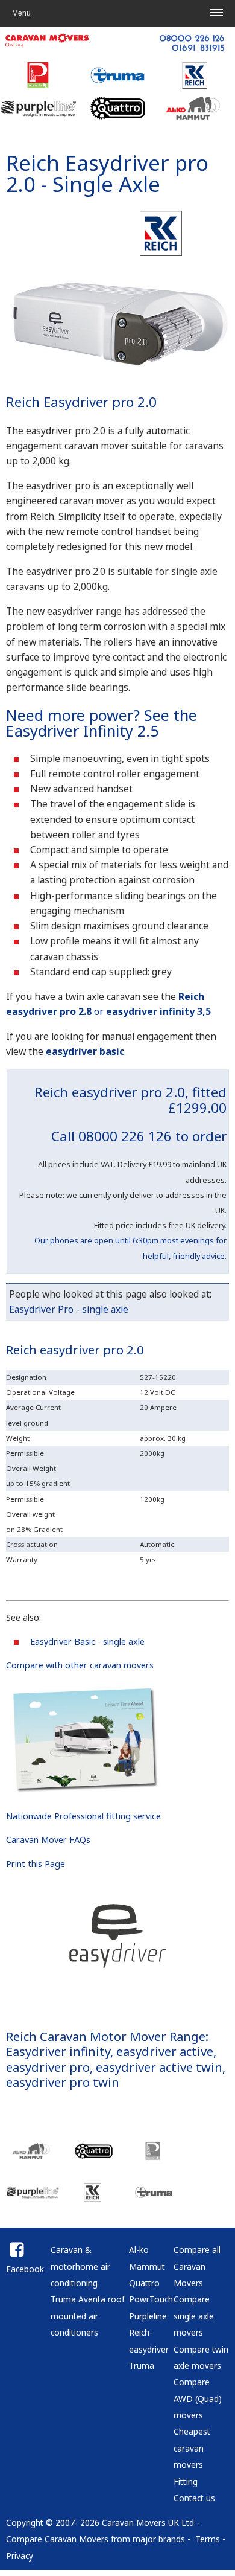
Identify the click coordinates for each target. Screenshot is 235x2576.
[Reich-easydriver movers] (93, 2199)
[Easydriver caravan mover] (121, 373)
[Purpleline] (39, 119)
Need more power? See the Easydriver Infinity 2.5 (102, 722)
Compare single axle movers (194, 2316)
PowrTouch (151, 2299)
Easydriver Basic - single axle (87, 1642)
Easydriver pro (137, 163)
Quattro (144, 2283)
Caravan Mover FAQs (48, 1840)
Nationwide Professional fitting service (83, 1816)
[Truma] (117, 86)
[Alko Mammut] (196, 119)
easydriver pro (48, 2067)
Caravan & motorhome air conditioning (80, 2266)
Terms (208, 2539)
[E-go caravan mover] (93, 2157)
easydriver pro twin (63, 2082)
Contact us (194, 2498)
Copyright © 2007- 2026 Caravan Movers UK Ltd (100, 2523)
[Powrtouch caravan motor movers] (154, 2157)
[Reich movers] (163, 254)
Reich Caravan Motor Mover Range (106, 2036)
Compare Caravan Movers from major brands (96, 2539)
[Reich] (196, 86)
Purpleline (148, 2316)
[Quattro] (117, 119)
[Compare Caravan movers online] (117, 53)
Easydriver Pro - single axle (69, 1309)
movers (139, 1665)
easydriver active (165, 2051)
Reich (33, 163)
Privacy (20, 2556)
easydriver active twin (159, 2067)
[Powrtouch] (39, 86)
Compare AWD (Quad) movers (198, 2398)
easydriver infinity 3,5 (158, 1011)
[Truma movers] (154, 2199)
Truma (142, 2366)
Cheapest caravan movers (192, 2448)
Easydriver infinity (58, 2051)
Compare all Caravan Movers (197, 2266)
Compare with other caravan (65, 1665)
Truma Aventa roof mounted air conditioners (88, 2316)
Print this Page (36, 1864)
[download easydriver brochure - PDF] (84, 1792)
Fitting (186, 2481)
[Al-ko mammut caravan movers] (33, 2157)
